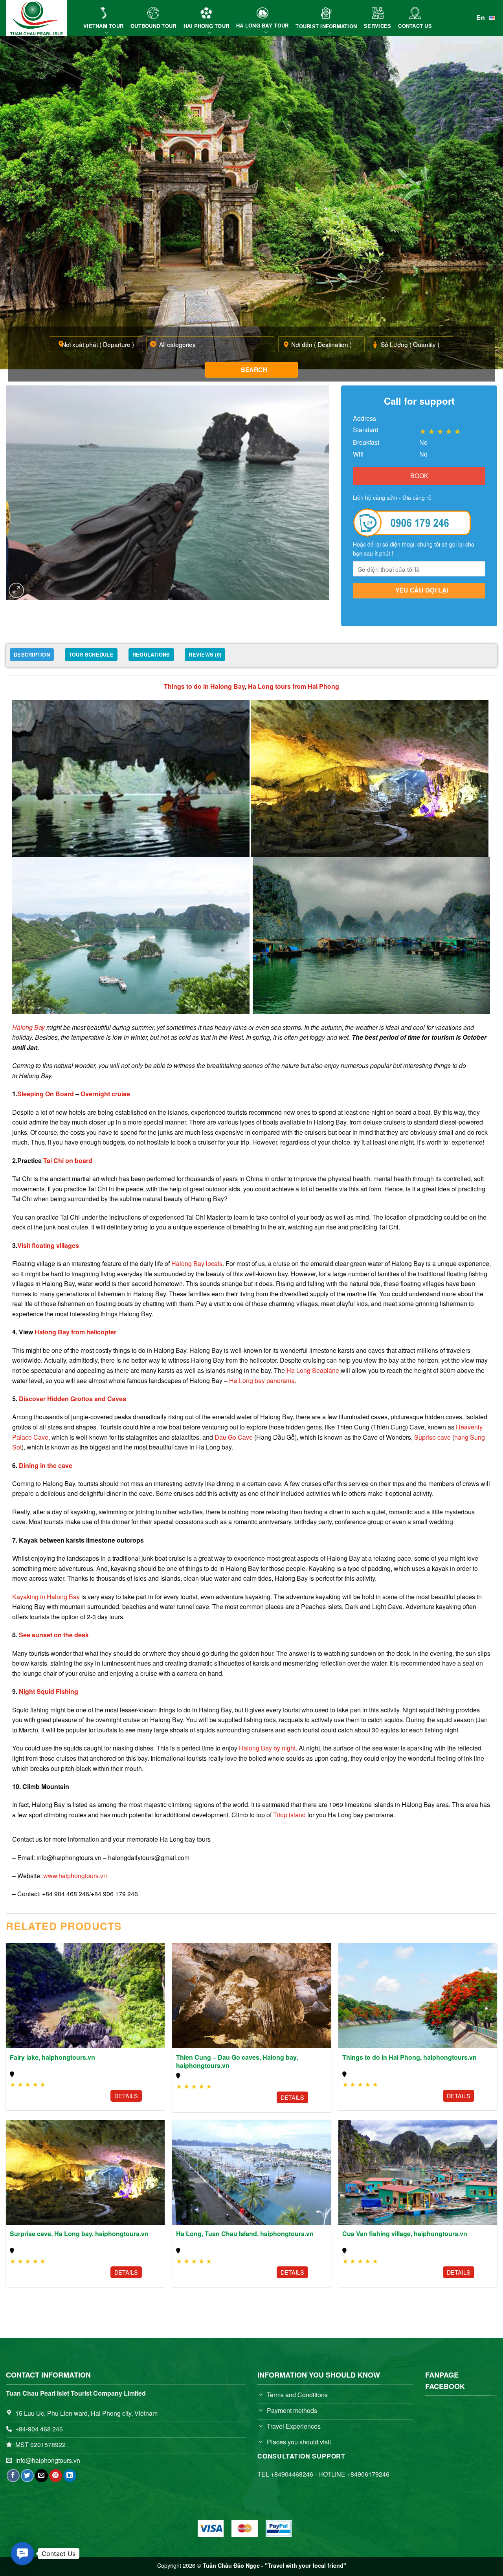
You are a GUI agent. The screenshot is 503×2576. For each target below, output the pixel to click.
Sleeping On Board (46, 1094)
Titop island (289, 1815)
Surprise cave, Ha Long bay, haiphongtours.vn (79, 2234)
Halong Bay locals (197, 1263)
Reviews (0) (205, 655)
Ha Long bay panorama (262, 1381)
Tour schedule (91, 655)
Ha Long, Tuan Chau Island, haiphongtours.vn (245, 2234)
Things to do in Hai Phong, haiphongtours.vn (409, 2058)
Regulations (151, 655)
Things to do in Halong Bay (204, 686)
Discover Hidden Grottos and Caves (73, 1399)
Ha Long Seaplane (313, 1370)
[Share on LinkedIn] (70, 2476)
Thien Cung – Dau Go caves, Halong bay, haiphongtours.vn (237, 2062)
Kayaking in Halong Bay (46, 1597)
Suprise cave (432, 1437)
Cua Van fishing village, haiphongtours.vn (405, 2234)
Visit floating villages (48, 1245)
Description (32, 655)
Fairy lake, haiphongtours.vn (52, 2058)
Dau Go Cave (234, 1437)
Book (419, 476)
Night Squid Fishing (49, 1691)
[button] (22, 2554)
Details (126, 2096)
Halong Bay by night (267, 1748)
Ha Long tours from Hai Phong (294, 686)
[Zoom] (16, 590)
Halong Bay (28, 1027)
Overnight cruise (105, 1094)
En (481, 17)
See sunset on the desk (54, 1635)
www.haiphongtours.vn (75, 1876)
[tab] (32, 656)
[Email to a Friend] (41, 2476)
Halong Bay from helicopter (75, 1332)
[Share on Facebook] (13, 2476)
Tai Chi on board (68, 1160)
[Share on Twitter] (27, 2476)
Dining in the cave (46, 1465)
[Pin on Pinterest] (56, 2476)
